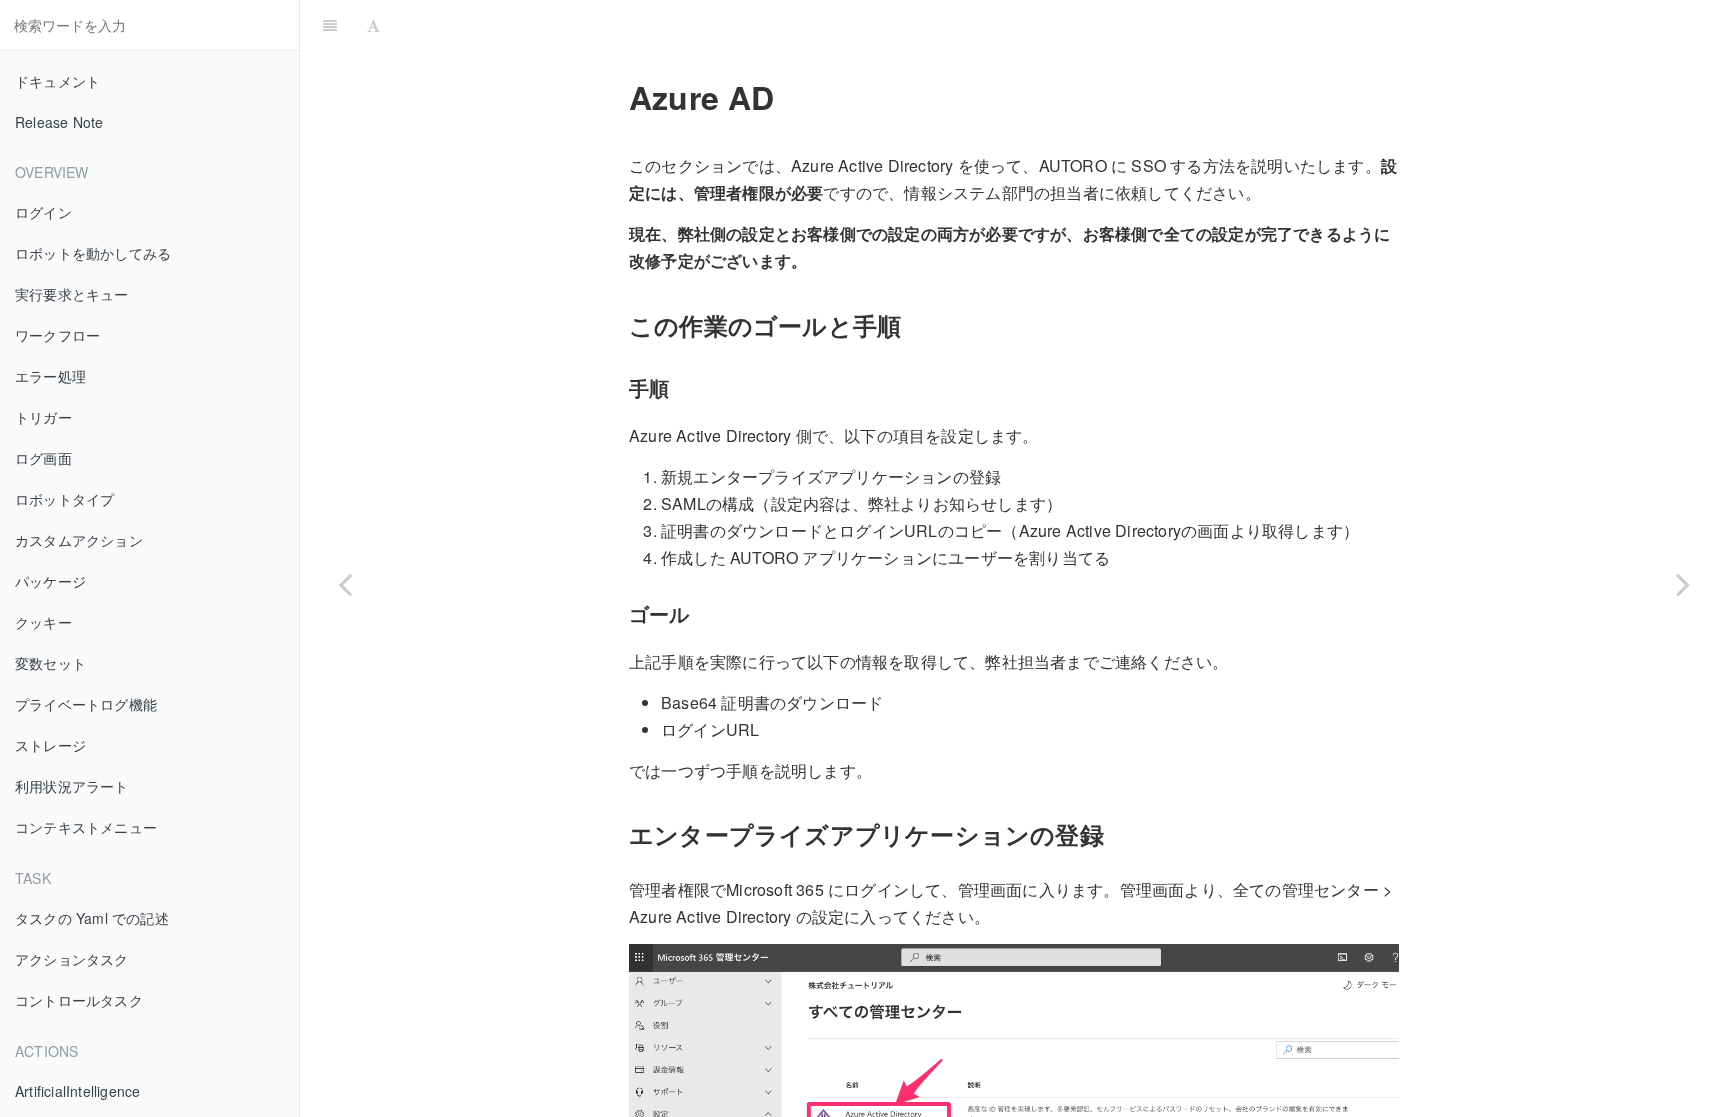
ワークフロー (57, 335)
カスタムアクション (79, 540)
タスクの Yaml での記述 (92, 918)
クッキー (43, 622)
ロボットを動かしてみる (93, 253)
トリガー (43, 417)
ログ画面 (43, 458)
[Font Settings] (373, 25)
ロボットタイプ (64, 499)
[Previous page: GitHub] (345, 583)
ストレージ (50, 745)
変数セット (50, 663)
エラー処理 (50, 376)
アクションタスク (72, 959)
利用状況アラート (72, 786)
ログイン (43, 212)
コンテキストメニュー (86, 827)
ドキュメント (57, 81)
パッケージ (50, 581)
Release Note (59, 122)
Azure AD (1057, 24)
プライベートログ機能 (86, 704)
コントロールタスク (79, 1000)
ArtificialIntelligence (77, 1091)
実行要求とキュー (72, 294)
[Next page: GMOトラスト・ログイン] (1683, 583)
